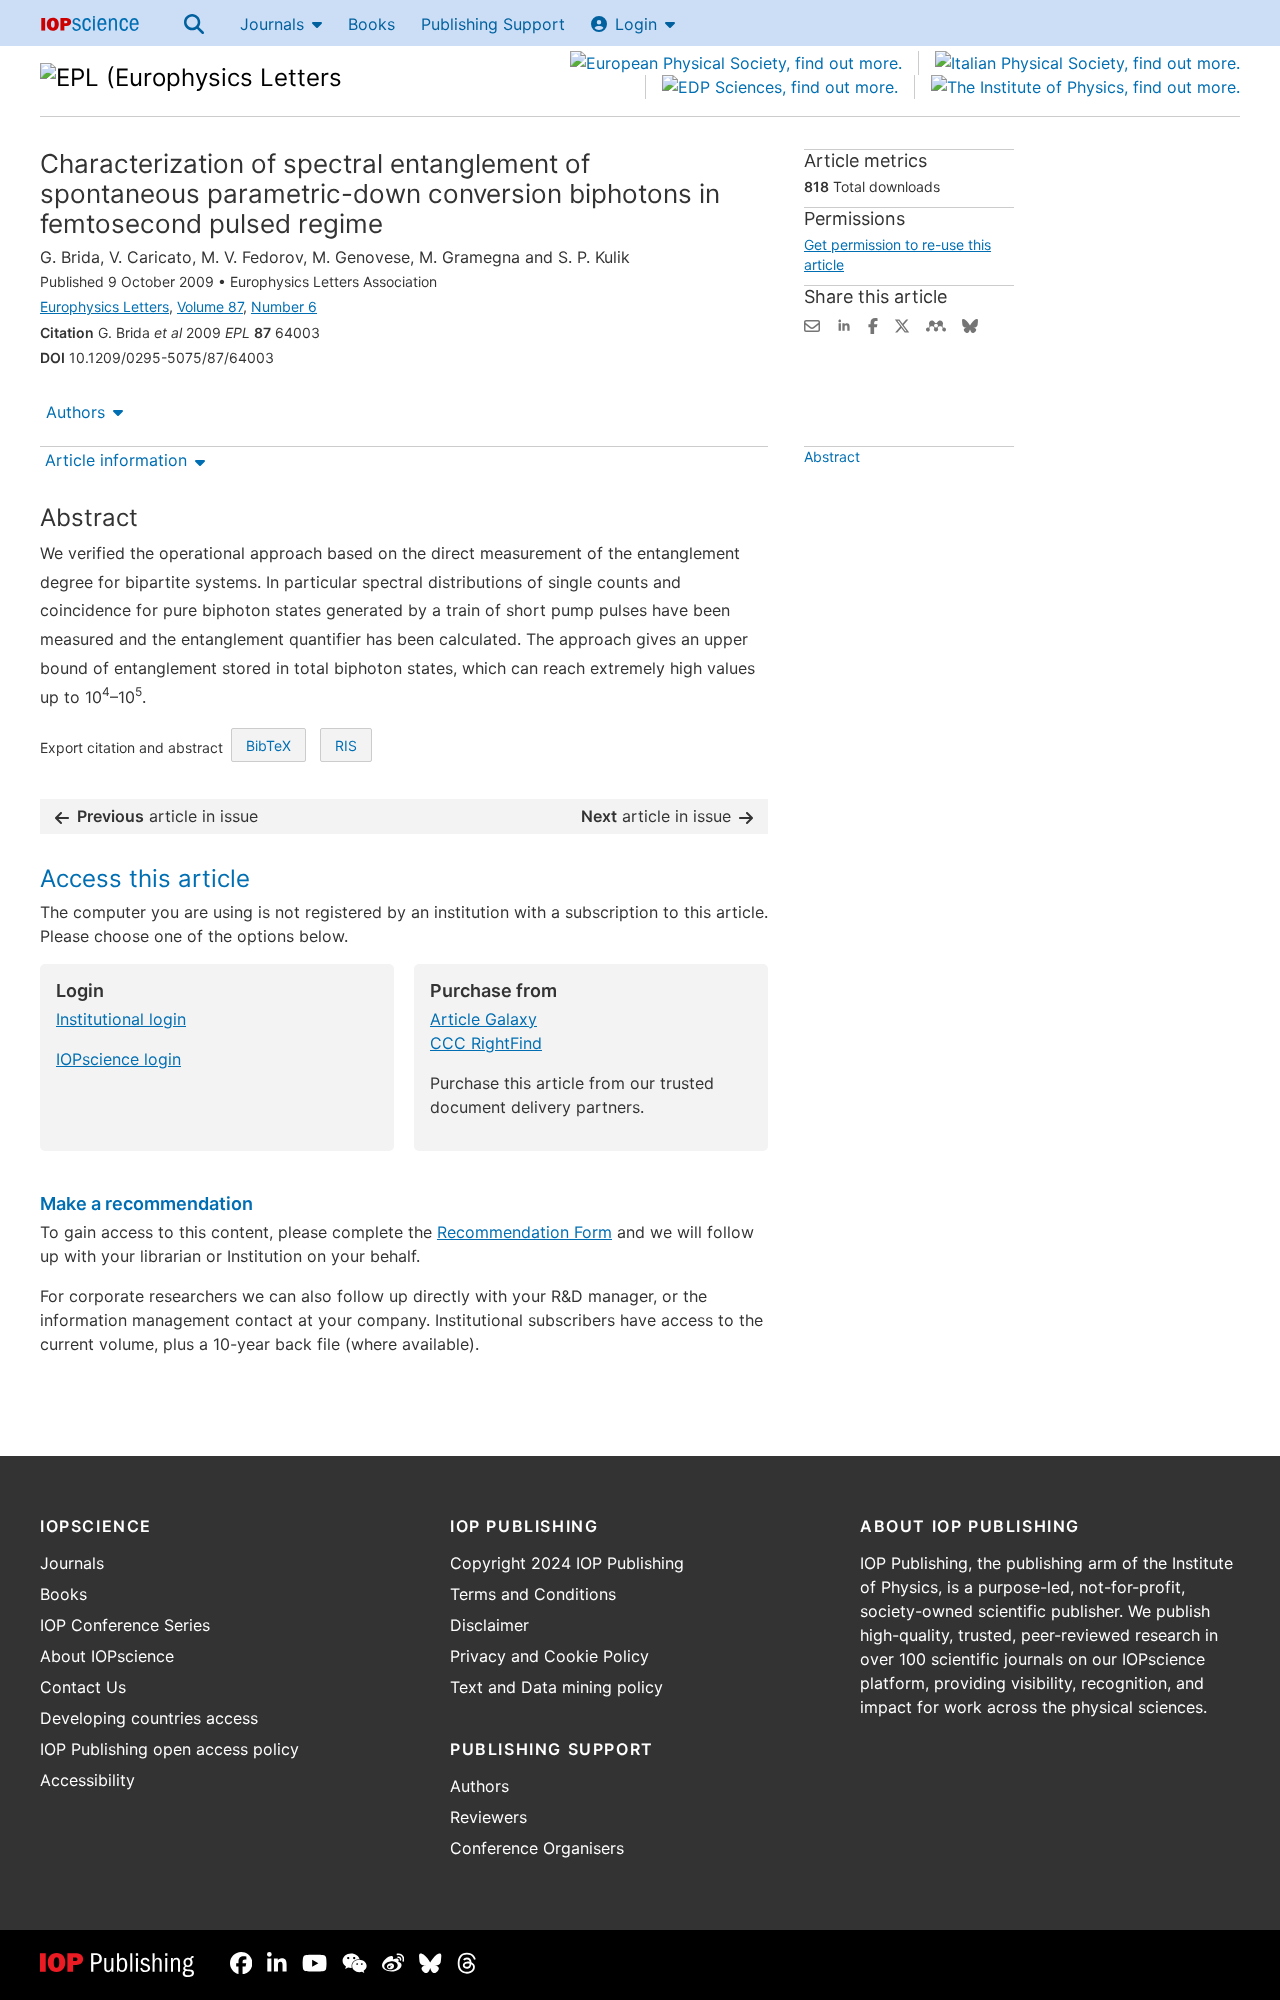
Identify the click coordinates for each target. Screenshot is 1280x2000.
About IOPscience (107, 1656)
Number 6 (284, 306)
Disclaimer (489, 1625)
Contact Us (83, 1687)
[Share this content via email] (812, 324)
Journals (272, 24)
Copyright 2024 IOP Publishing (567, 1563)
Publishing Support (493, 24)
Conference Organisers (537, 1848)
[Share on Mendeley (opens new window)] (936, 324)
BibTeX (268, 745)
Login (636, 24)
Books (371, 24)
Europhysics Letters (104, 306)
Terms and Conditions (533, 1594)
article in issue (167, 816)
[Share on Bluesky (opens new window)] (970, 324)
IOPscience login (118, 1059)
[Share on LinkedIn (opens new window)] (844, 324)
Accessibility (87, 1780)
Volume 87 (210, 306)
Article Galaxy (483, 1019)
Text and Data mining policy (556, 1687)
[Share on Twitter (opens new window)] (902, 324)
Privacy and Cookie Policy (549, 1656)
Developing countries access (149, 1718)
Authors (75, 412)
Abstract (832, 456)
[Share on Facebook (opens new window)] (873, 324)
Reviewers (488, 1817)
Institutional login (121, 1019)
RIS (346, 745)
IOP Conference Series (125, 1625)
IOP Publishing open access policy (169, 1749)
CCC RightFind (486, 1043)
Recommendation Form (524, 1232)
